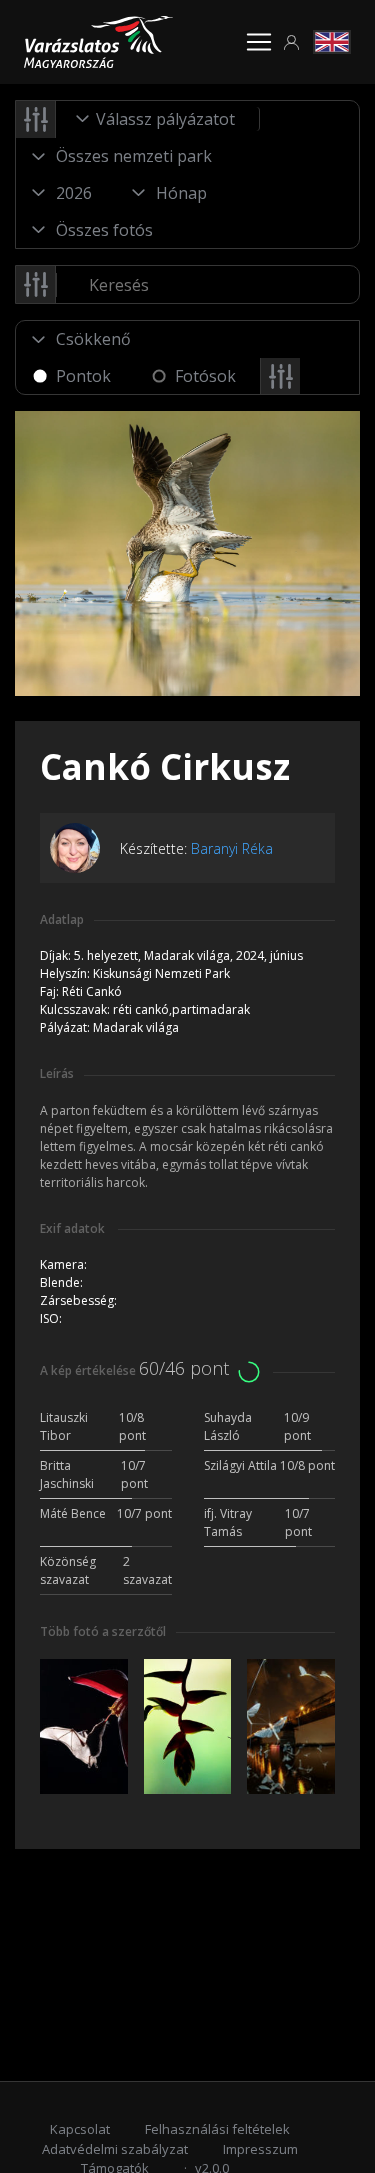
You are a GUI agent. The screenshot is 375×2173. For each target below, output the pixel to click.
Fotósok (205, 376)
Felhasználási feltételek (217, 2129)
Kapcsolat (80, 2129)
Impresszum (260, 2149)
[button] (292, 42)
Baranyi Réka (232, 848)
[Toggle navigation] (259, 42)
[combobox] (158, 119)
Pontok (83, 376)
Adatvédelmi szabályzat (115, 2149)
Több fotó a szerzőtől (103, 1631)
